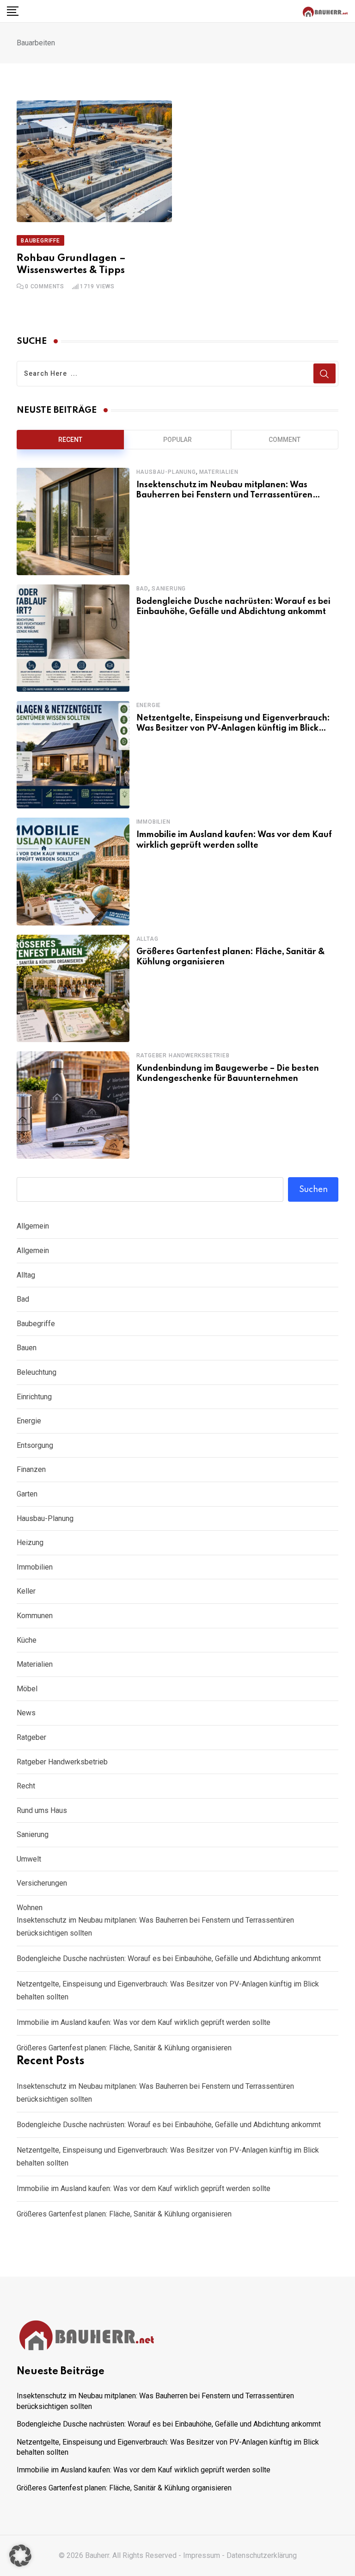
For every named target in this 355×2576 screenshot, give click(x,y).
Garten (27, 1494)
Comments (45, 286)
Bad (142, 589)
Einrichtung (34, 1397)
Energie (149, 705)
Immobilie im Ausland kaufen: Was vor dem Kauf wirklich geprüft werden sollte (144, 2022)
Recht (26, 1786)
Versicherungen (42, 1883)
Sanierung (169, 589)
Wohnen (30, 1908)
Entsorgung (35, 1445)
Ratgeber (31, 1737)
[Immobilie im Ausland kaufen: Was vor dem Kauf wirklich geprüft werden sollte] (73, 871)
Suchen (313, 1190)
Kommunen (35, 1616)
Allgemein (33, 1226)
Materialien (219, 472)
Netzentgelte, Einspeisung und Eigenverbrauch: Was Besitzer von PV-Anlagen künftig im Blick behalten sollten (233, 729)
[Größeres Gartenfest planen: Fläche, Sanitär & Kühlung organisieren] (73, 988)
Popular (177, 440)
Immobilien (153, 822)
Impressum (202, 2555)
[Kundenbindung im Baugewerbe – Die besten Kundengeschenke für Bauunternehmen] (73, 1105)
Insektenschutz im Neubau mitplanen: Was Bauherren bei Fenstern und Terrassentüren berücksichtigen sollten (224, 495)
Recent (70, 440)
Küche (27, 1640)
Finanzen (31, 1469)
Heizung (30, 1542)
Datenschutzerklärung (262, 2555)
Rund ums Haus (42, 1810)
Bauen (27, 1348)
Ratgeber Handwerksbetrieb (183, 1055)
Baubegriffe (36, 1324)
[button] (20, 2556)
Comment (285, 440)
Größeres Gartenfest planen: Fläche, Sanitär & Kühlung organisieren (124, 2048)
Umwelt (29, 1859)
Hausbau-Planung (166, 472)
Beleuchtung (37, 1372)
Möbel (27, 1689)
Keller (26, 1591)
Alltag (147, 939)
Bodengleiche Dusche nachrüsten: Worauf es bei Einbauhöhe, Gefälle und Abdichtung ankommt (169, 1958)
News (26, 1713)
